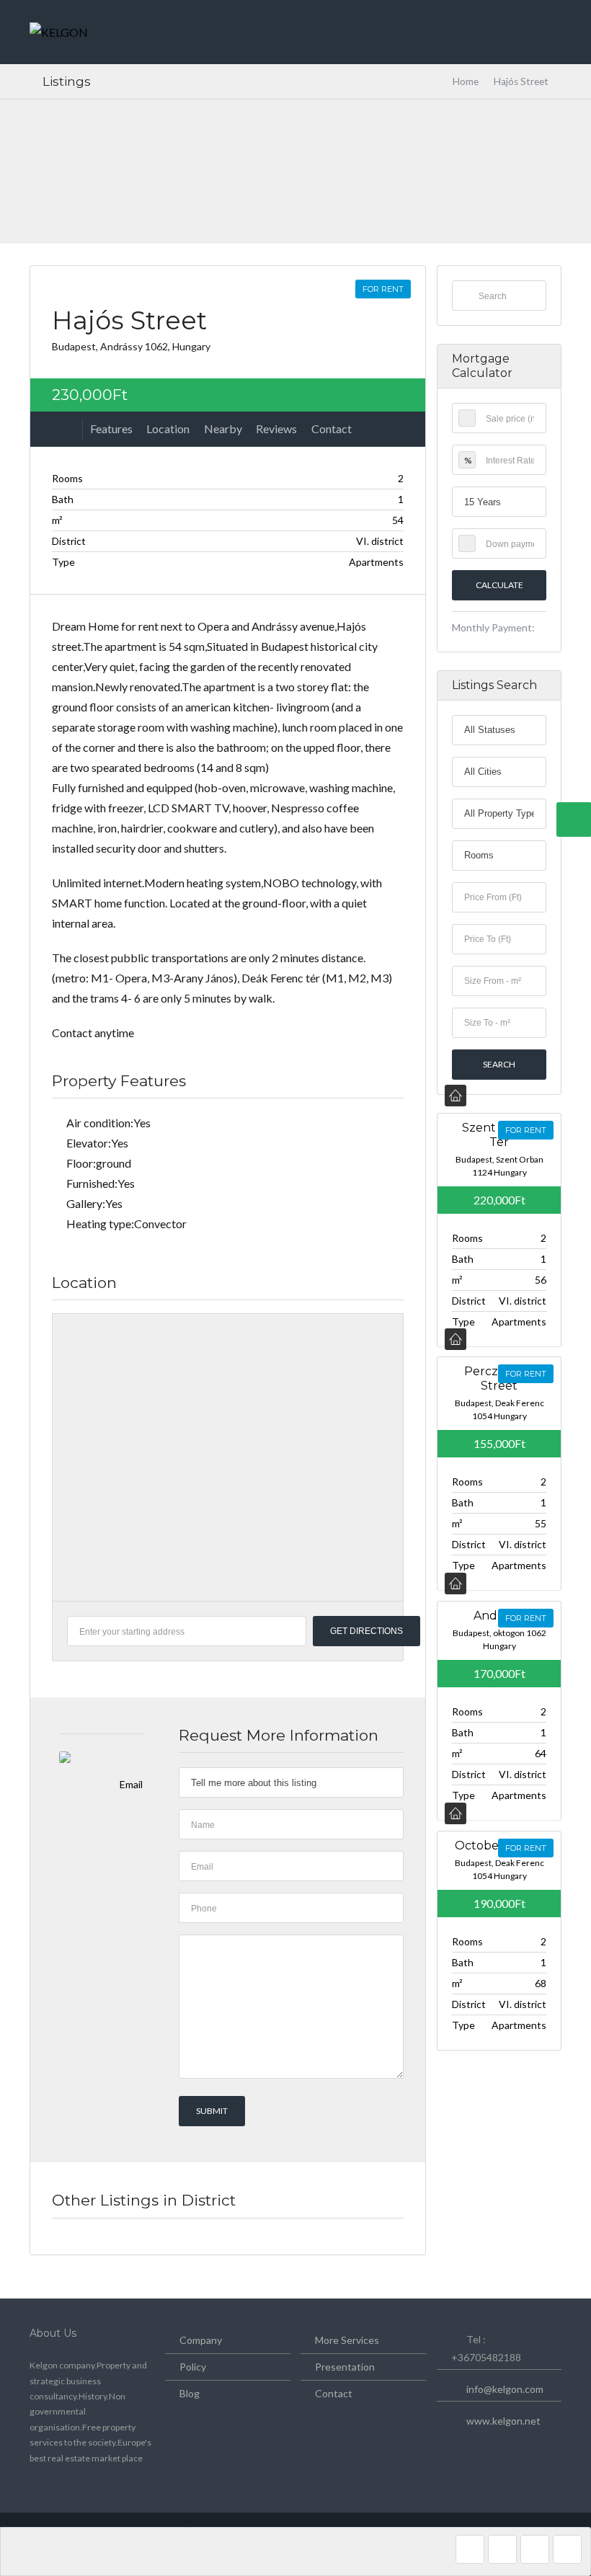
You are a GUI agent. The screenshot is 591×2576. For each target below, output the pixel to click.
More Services (347, 2340)
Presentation (345, 2367)
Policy (193, 2367)
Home (466, 81)
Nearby (223, 428)
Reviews (276, 428)
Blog (190, 2393)
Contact (332, 428)
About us (53, 2333)
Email (131, 1784)
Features (111, 428)
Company (201, 2340)
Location (168, 428)
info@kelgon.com (505, 2389)
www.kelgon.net (503, 2421)
